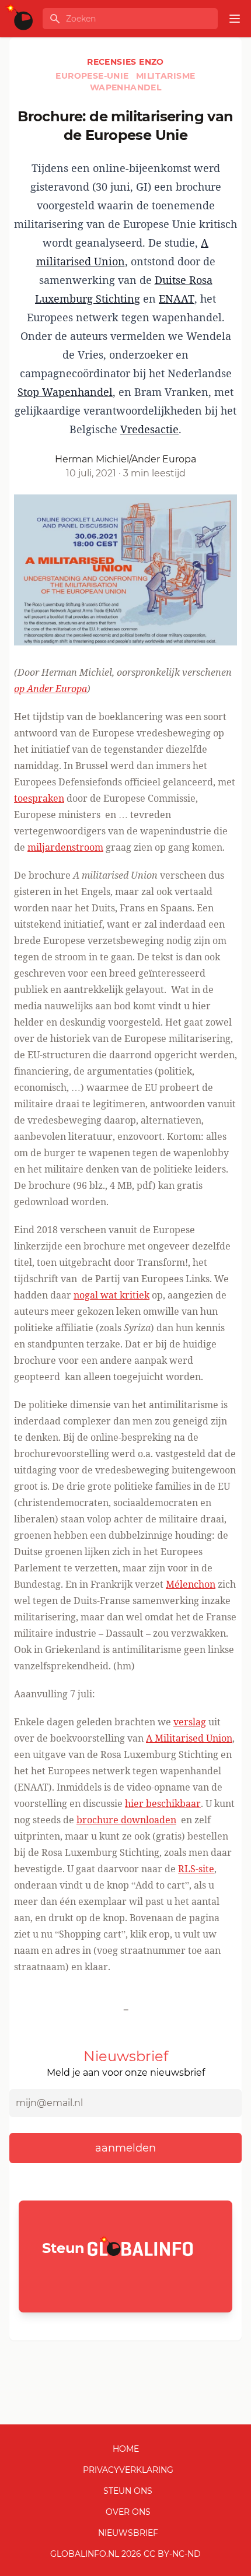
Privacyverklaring (128, 2470)
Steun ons (128, 2491)
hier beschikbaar (163, 1803)
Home (126, 2449)
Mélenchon (191, 1584)
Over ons (128, 2512)
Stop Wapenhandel (65, 392)
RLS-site (196, 1869)
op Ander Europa (50, 689)
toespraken (39, 798)
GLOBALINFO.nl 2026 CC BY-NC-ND (125, 2554)
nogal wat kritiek (111, 1295)
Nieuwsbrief (128, 2533)
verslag (190, 1722)
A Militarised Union (189, 1738)
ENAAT (177, 299)
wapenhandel (125, 87)
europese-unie (93, 76)
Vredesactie (149, 429)
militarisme (165, 76)
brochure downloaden (126, 1820)
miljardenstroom (65, 847)
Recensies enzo (125, 62)
